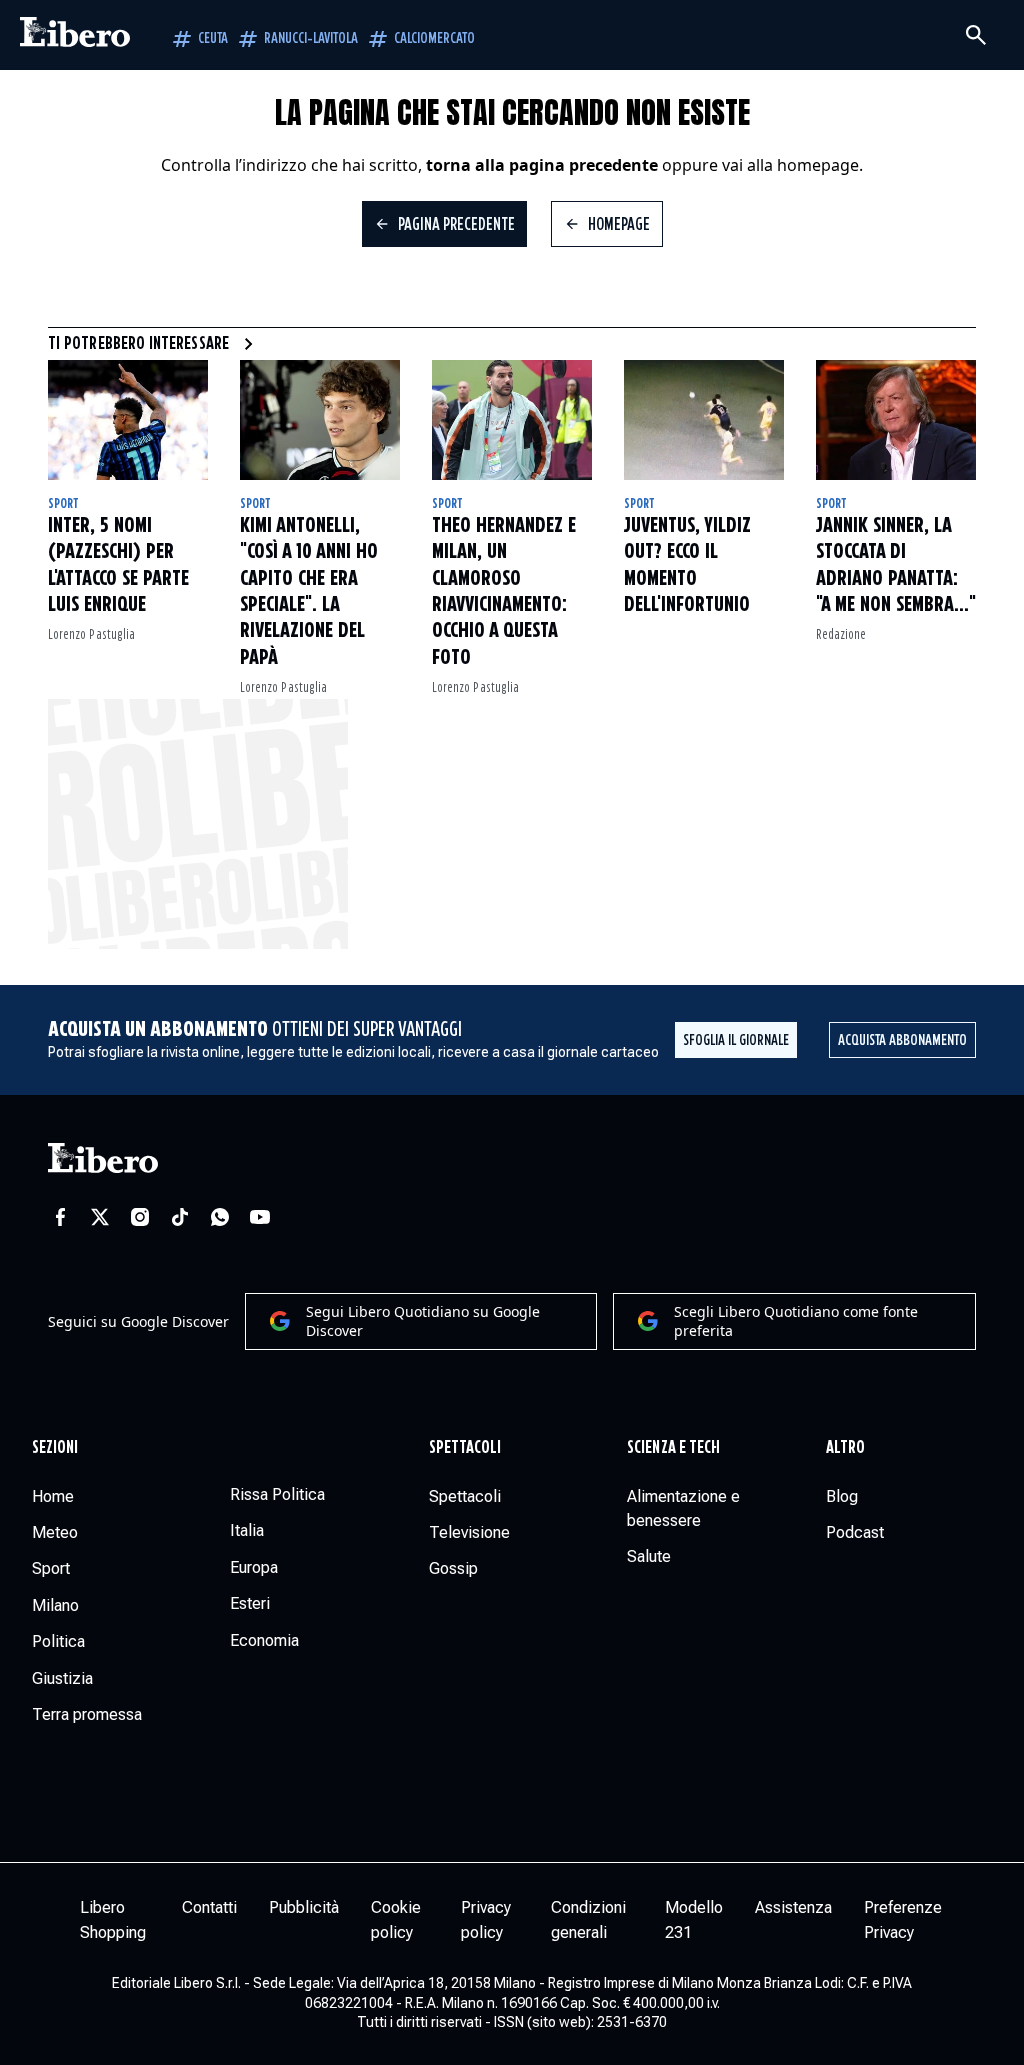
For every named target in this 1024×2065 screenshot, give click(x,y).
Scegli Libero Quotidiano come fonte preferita (796, 1321)
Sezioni (55, 1448)
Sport (63, 504)
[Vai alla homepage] (75, 35)
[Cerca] (976, 35)
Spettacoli (465, 1448)
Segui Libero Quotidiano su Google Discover (423, 1321)
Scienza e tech (673, 1448)
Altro (845, 1448)
